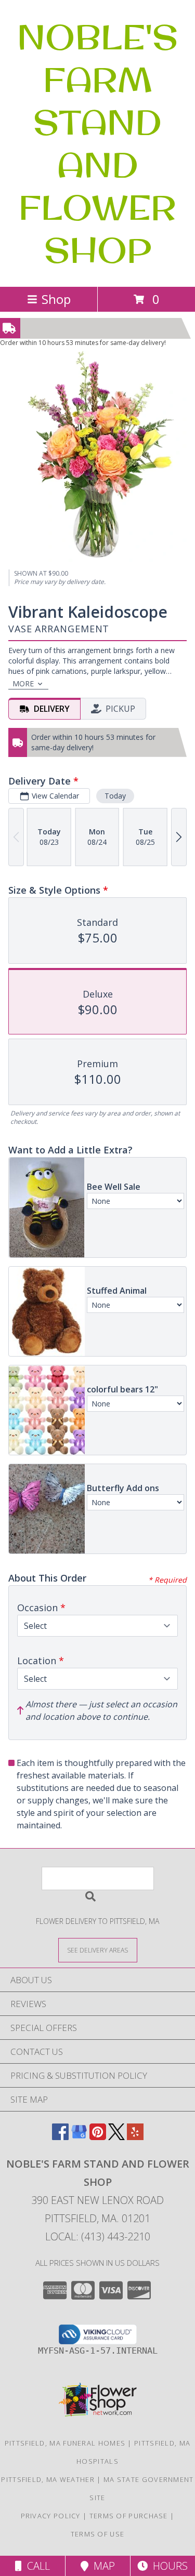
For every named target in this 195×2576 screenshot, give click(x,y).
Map (102, 2566)
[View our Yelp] (135, 2137)
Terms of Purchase (129, 2516)
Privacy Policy (51, 2516)
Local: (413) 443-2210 (98, 2236)
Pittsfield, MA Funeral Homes (65, 2443)
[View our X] (116, 2137)
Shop (56, 299)
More (23, 683)
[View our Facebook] (60, 2137)
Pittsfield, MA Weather (48, 2479)
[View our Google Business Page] (79, 2137)
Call (36, 2566)
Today (115, 796)
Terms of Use (98, 2534)
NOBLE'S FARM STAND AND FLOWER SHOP (97, 143)
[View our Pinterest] (98, 2137)
